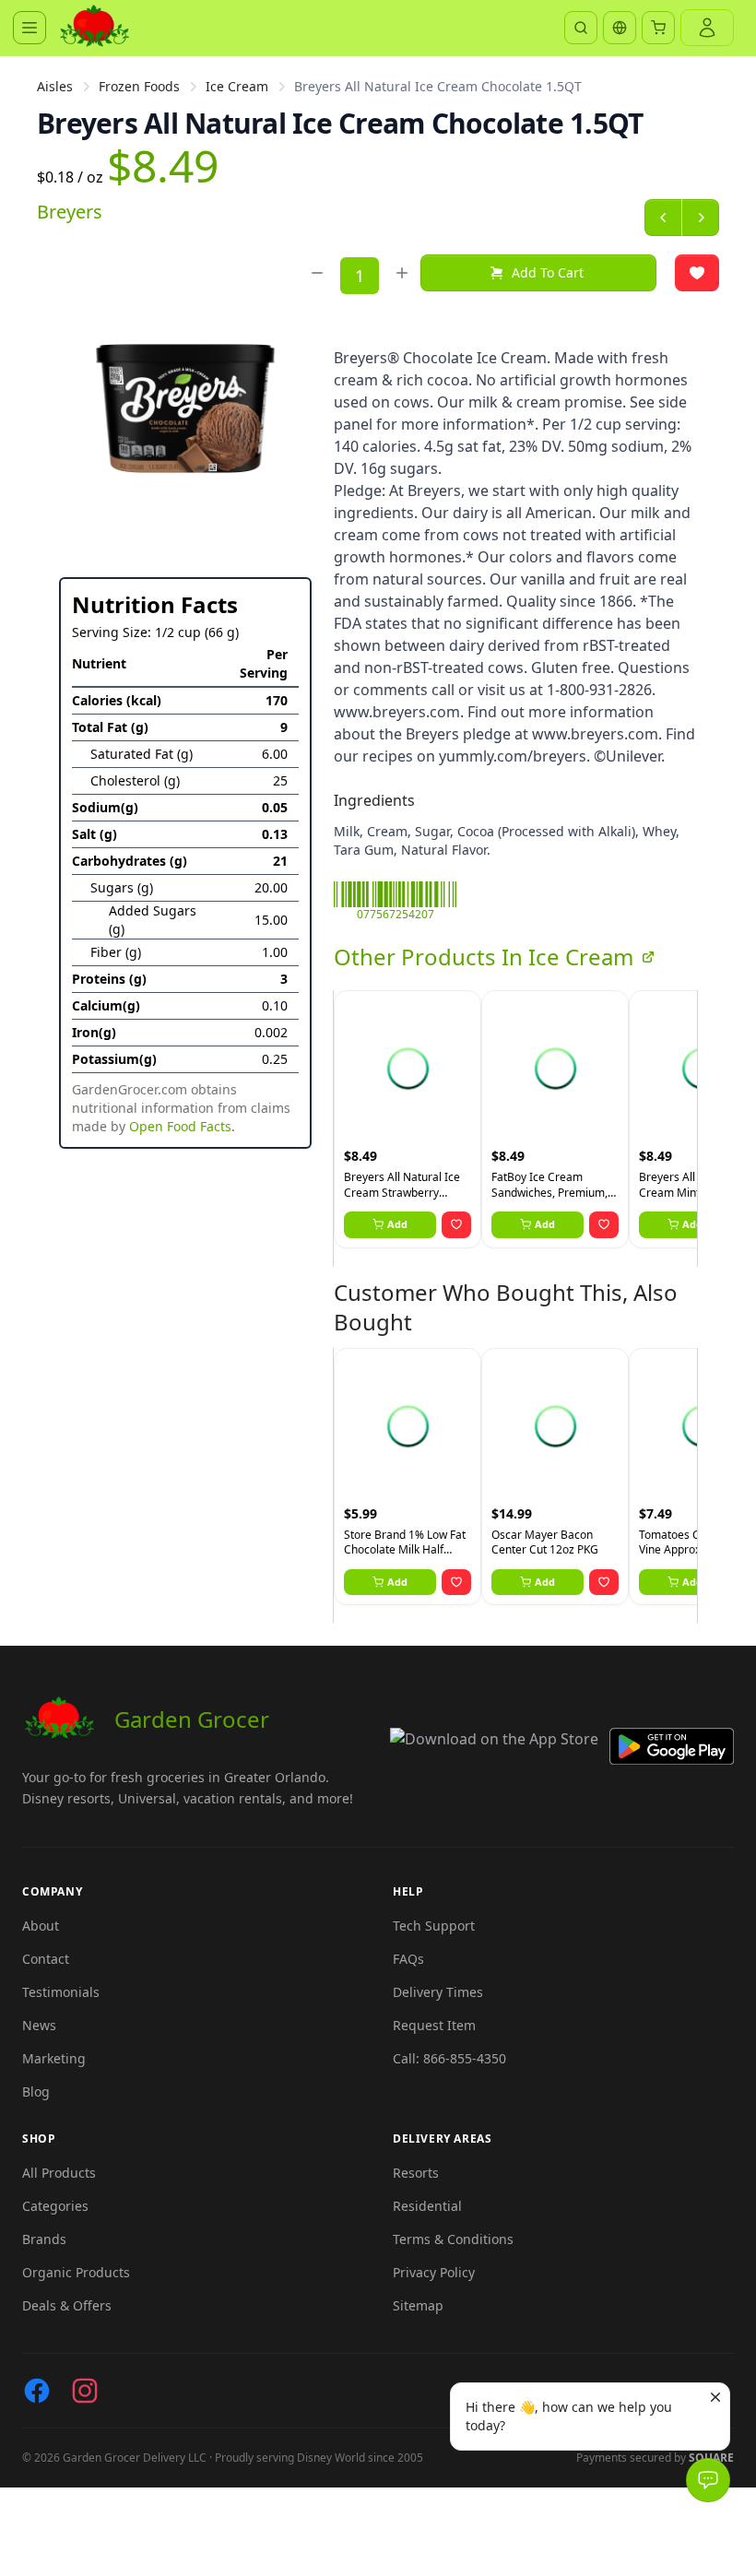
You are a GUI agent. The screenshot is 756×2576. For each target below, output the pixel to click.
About (41, 1926)
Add (397, 1224)
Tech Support (434, 1926)
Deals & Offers (67, 2305)
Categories (55, 2206)
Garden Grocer (192, 1719)
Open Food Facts (180, 1126)
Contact (46, 1959)
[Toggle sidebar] (30, 28)
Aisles (55, 86)
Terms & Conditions (453, 2239)
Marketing (54, 2058)
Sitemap (418, 2305)
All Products (59, 2173)
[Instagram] (85, 2391)
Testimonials (61, 1992)
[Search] (581, 28)
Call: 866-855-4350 (449, 2058)
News (39, 2025)
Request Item (434, 2025)
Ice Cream (237, 86)
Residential (427, 2206)
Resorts (416, 2173)
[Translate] (620, 28)
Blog (36, 2092)
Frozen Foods (139, 86)
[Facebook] (37, 2391)
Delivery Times (438, 1992)
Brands (44, 2239)
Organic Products (76, 2272)
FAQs (408, 1959)
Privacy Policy (434, 2272)
